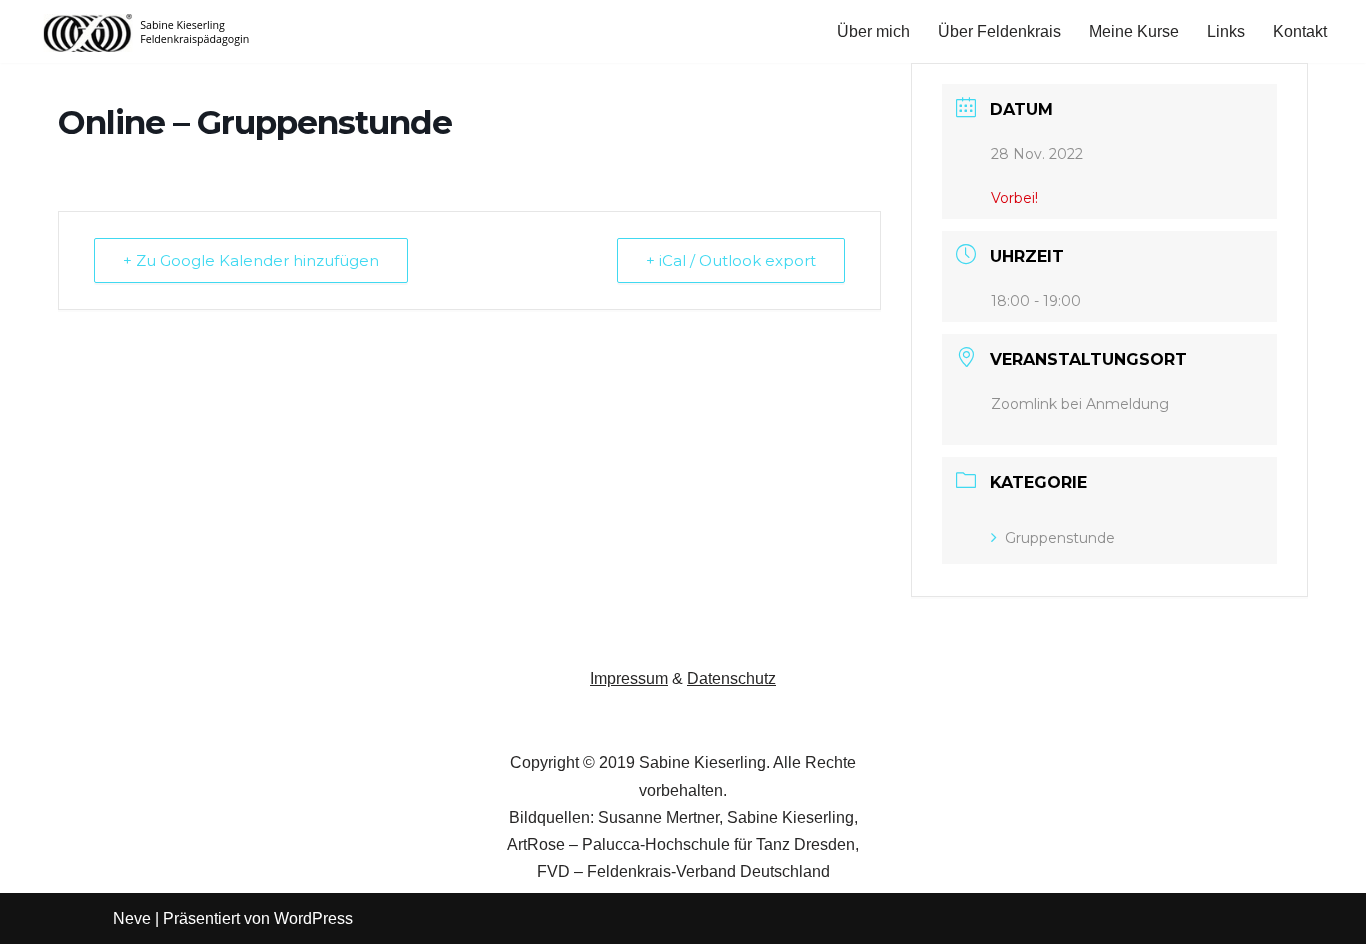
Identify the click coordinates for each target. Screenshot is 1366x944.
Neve (132, 918)
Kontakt (1300, 31)
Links (1226, 31)
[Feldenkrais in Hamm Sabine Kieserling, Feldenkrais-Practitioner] (147, 31)
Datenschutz (731, 678)
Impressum (629, 678)
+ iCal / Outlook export (731, 260)
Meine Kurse (1134, 31)
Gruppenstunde (1060, 538)
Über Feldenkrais (999, 31)
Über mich (873, 31)
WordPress (313, 918)
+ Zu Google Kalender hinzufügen (251, 260)
